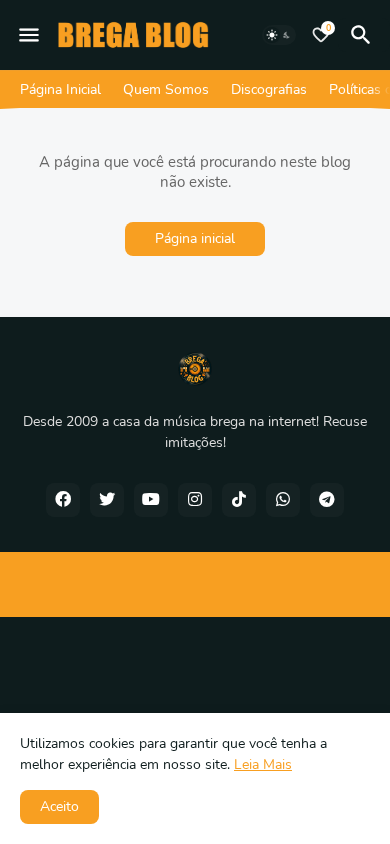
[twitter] (107, 500)
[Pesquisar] (364, 35)
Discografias (269, 89)
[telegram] (327, 500)
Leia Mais (263, 764)
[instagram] (195, 500)
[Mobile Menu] (29, 35)
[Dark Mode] (279, 35)
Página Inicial (60, 89)
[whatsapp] (283, 500)
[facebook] (63, 500)
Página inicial (195, 238)
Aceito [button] (59, 806)
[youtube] (151, 500)
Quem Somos (166, 89)
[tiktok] (239, 500)
